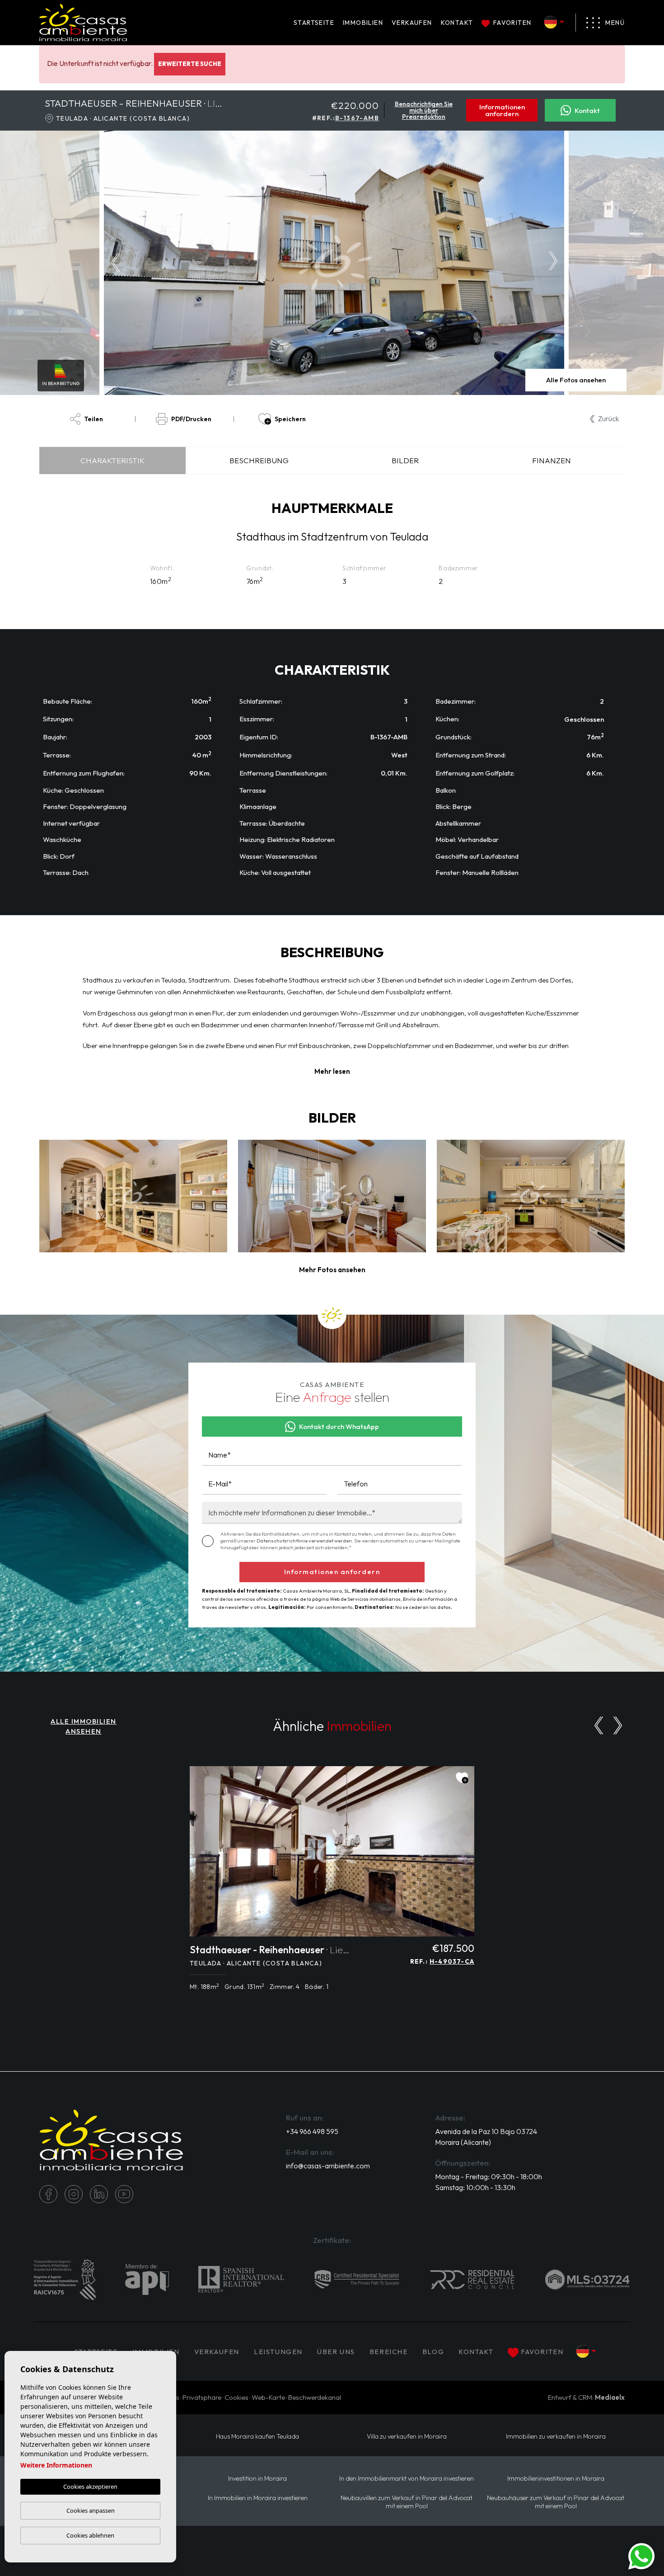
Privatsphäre (202, 2397)
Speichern (290, 419)
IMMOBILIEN (363, 23)
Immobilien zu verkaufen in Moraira (556, 2437)
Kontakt (457, 23)
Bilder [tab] (405, 460)
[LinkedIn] (99, 2194)
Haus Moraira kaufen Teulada (257, 2437)
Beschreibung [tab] (259, 460)
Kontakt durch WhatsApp (339, 1427)
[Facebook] (48, 2194)
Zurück (608, 418)
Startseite (314, 23)
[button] (332, 1270)
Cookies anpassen (91, 2510)
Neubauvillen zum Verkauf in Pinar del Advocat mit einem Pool (407, 2502)
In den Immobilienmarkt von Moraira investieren (407, 2479)
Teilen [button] (94, 419)
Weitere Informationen (56, 2465)
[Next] (618, 1725)
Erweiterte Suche (190, 64)
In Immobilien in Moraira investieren (258, 2498)
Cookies (236, 2397)
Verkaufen (412, 23)
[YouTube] (124, 2194)
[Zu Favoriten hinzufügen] (462, 1778)
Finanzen (552, 460)
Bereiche (389, 2352)
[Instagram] (74, 2194)
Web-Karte (268, 2397)
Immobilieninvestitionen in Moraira (556, 2479)
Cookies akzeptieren (90, 2487)
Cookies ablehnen (90, 2535)
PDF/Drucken (191, 419)
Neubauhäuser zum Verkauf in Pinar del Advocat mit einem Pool (556, 2502)
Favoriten (512, 23)
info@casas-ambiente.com (328, 2166)
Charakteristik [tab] (112, 460)
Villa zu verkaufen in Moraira (407, 2437)
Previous (113, 263)
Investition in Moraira (257, 2479)
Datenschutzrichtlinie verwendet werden (304, 1541)
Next (556, 263)
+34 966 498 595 (312, 2131)
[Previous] (599, 1725)
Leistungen (278, 2352)
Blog (433, 2352)
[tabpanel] (332, 1883)
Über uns (336, 2352)
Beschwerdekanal (315, 2397)
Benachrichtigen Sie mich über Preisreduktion (424, 110)
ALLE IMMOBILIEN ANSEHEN (84, 1726)
